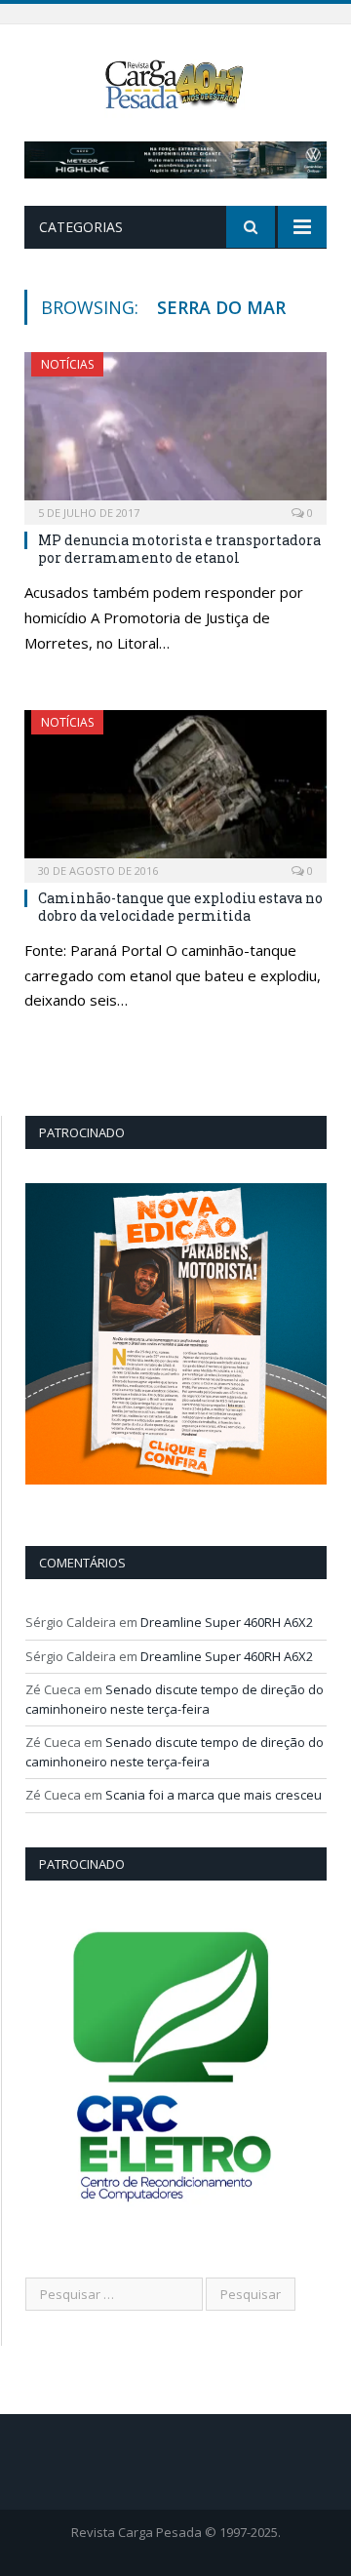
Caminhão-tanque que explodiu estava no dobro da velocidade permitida (180, 907)
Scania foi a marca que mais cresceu (214, 1795)
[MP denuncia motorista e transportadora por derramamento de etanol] (175, 432)
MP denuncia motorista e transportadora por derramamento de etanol (179, 549)
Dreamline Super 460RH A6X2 (227, 1622)
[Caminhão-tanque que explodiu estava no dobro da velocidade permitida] (175, 790)
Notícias (67, 364)
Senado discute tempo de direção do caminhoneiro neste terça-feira (175, 1699)
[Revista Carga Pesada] (176, 82)
